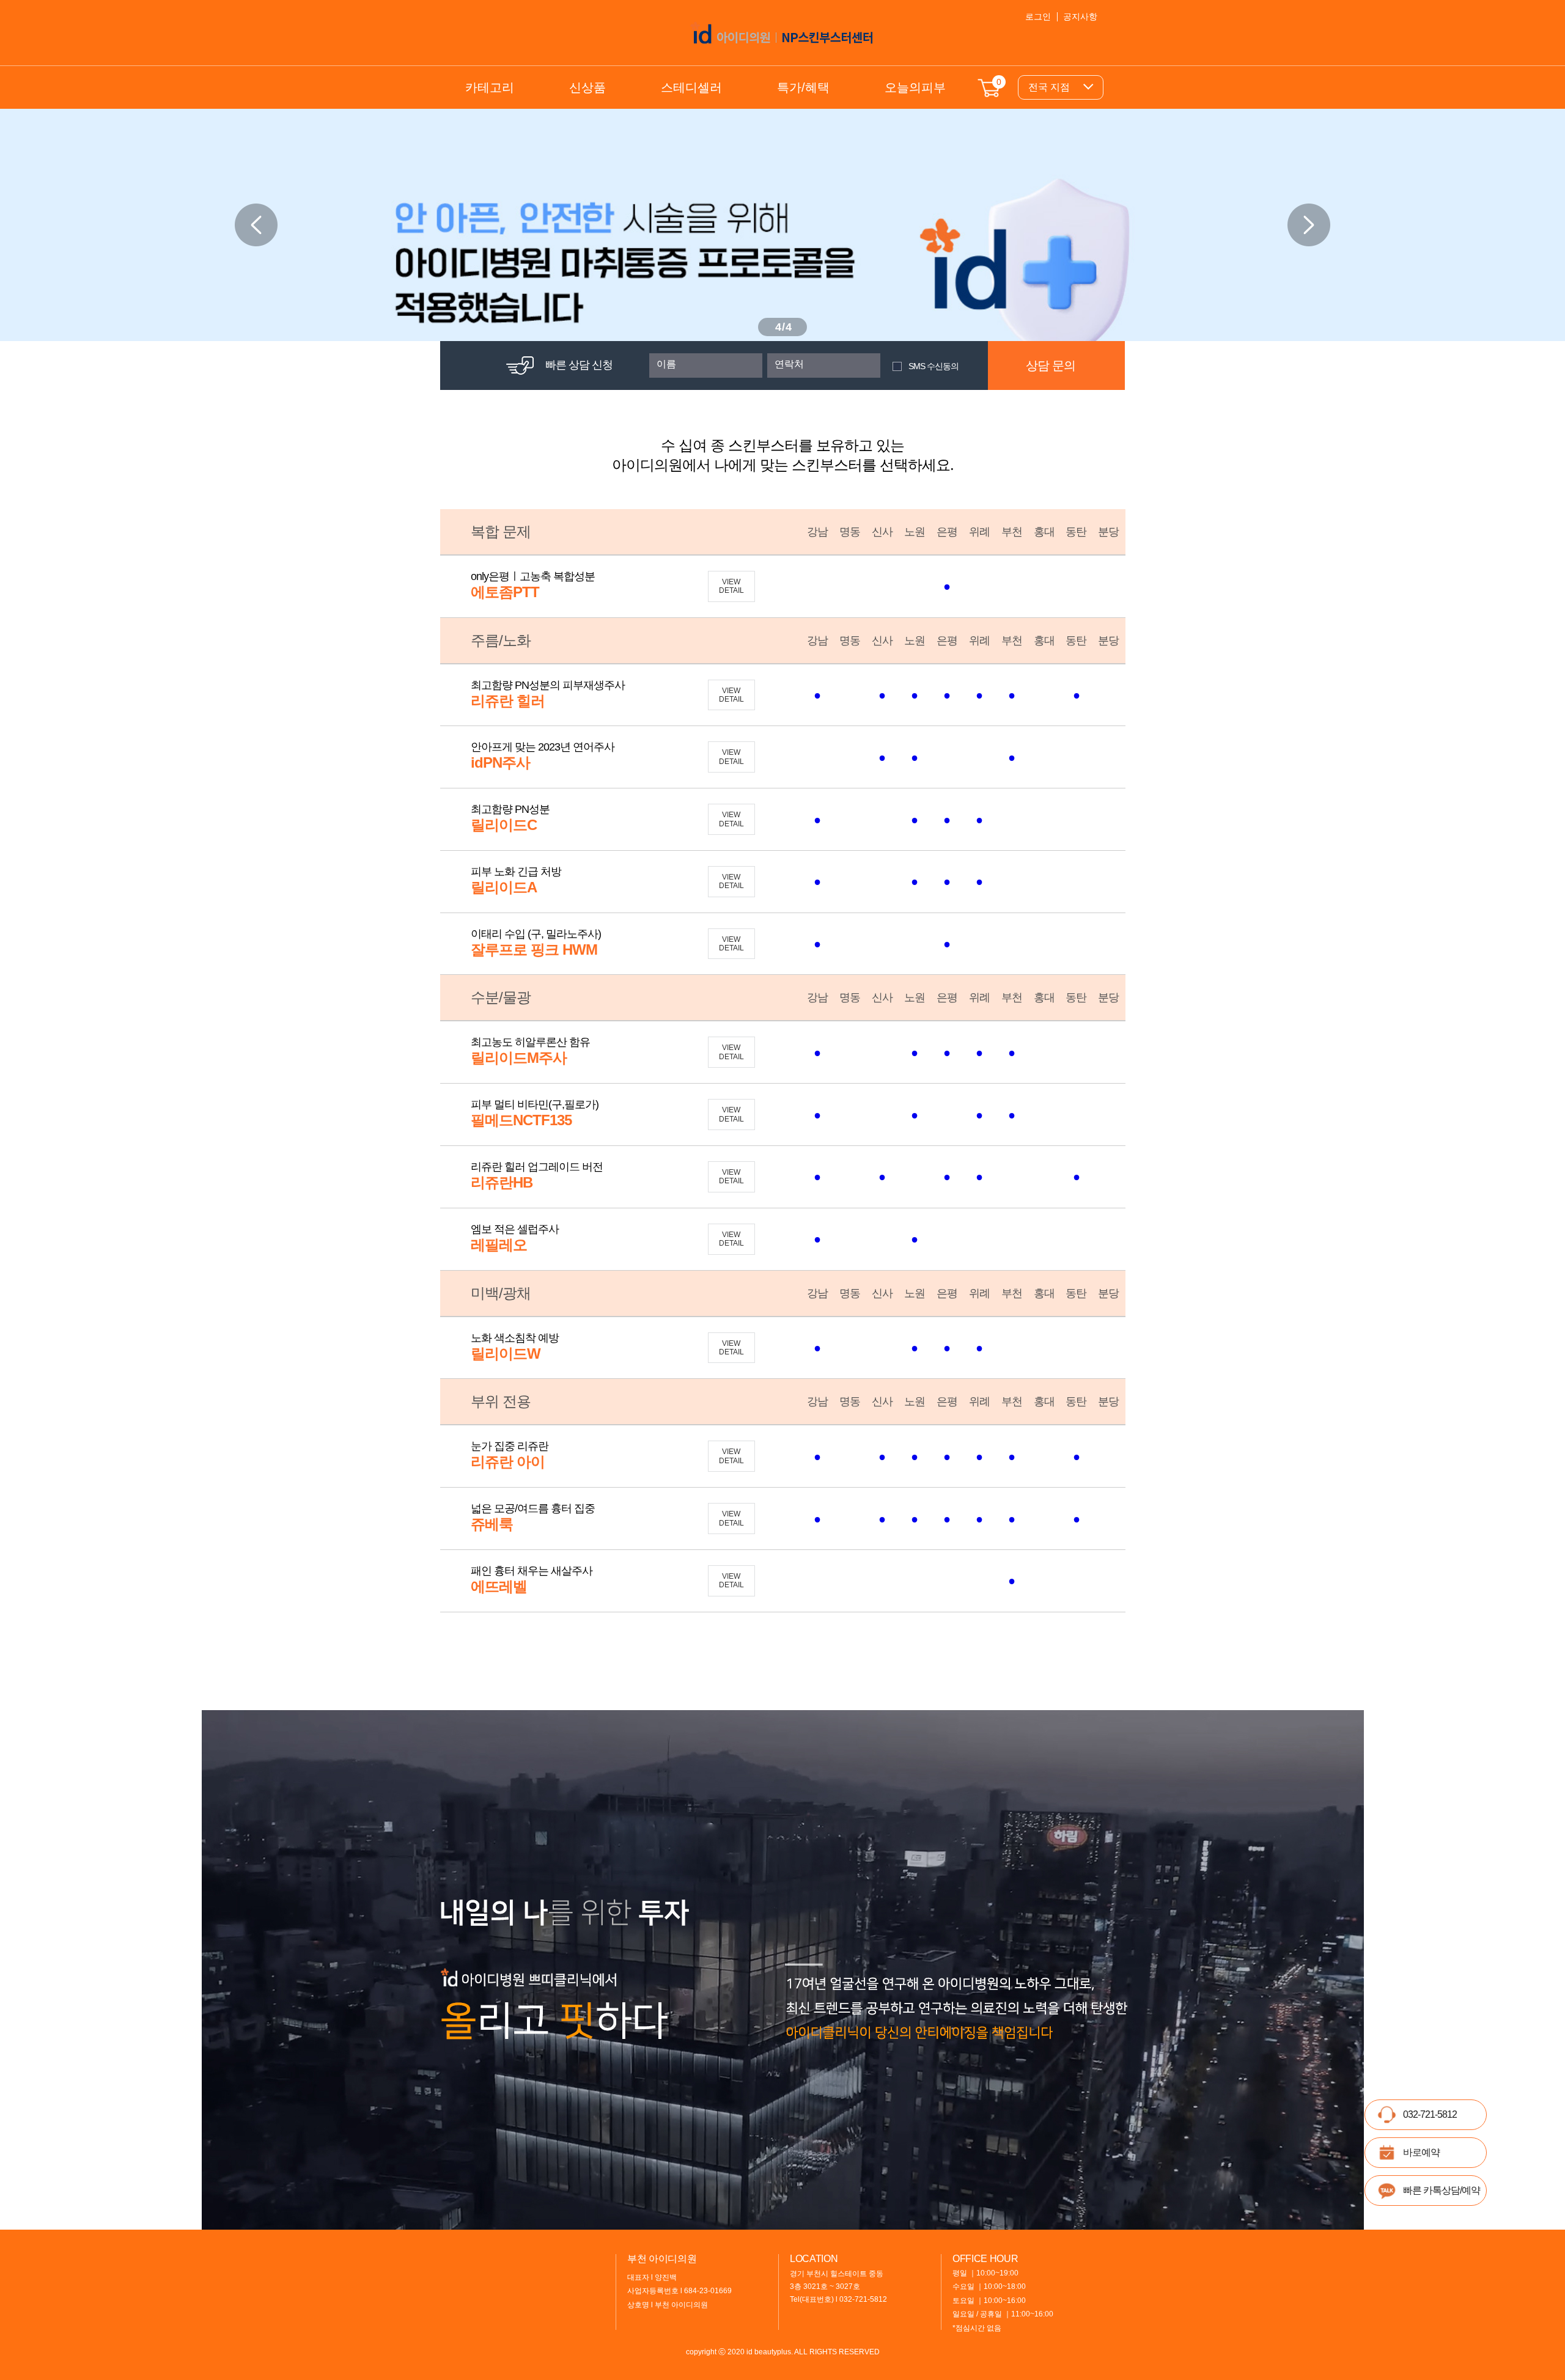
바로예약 (1421, 2152)
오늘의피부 (915, 87)
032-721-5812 (1430, 2114)
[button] (1309, 225)
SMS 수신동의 (933, 366)
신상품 (587, 87)
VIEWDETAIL (731, 586)
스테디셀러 (691, 87)
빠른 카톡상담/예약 (1442, 2190)
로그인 (1038, 17)
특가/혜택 (803, 87)
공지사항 (1080, 17)
